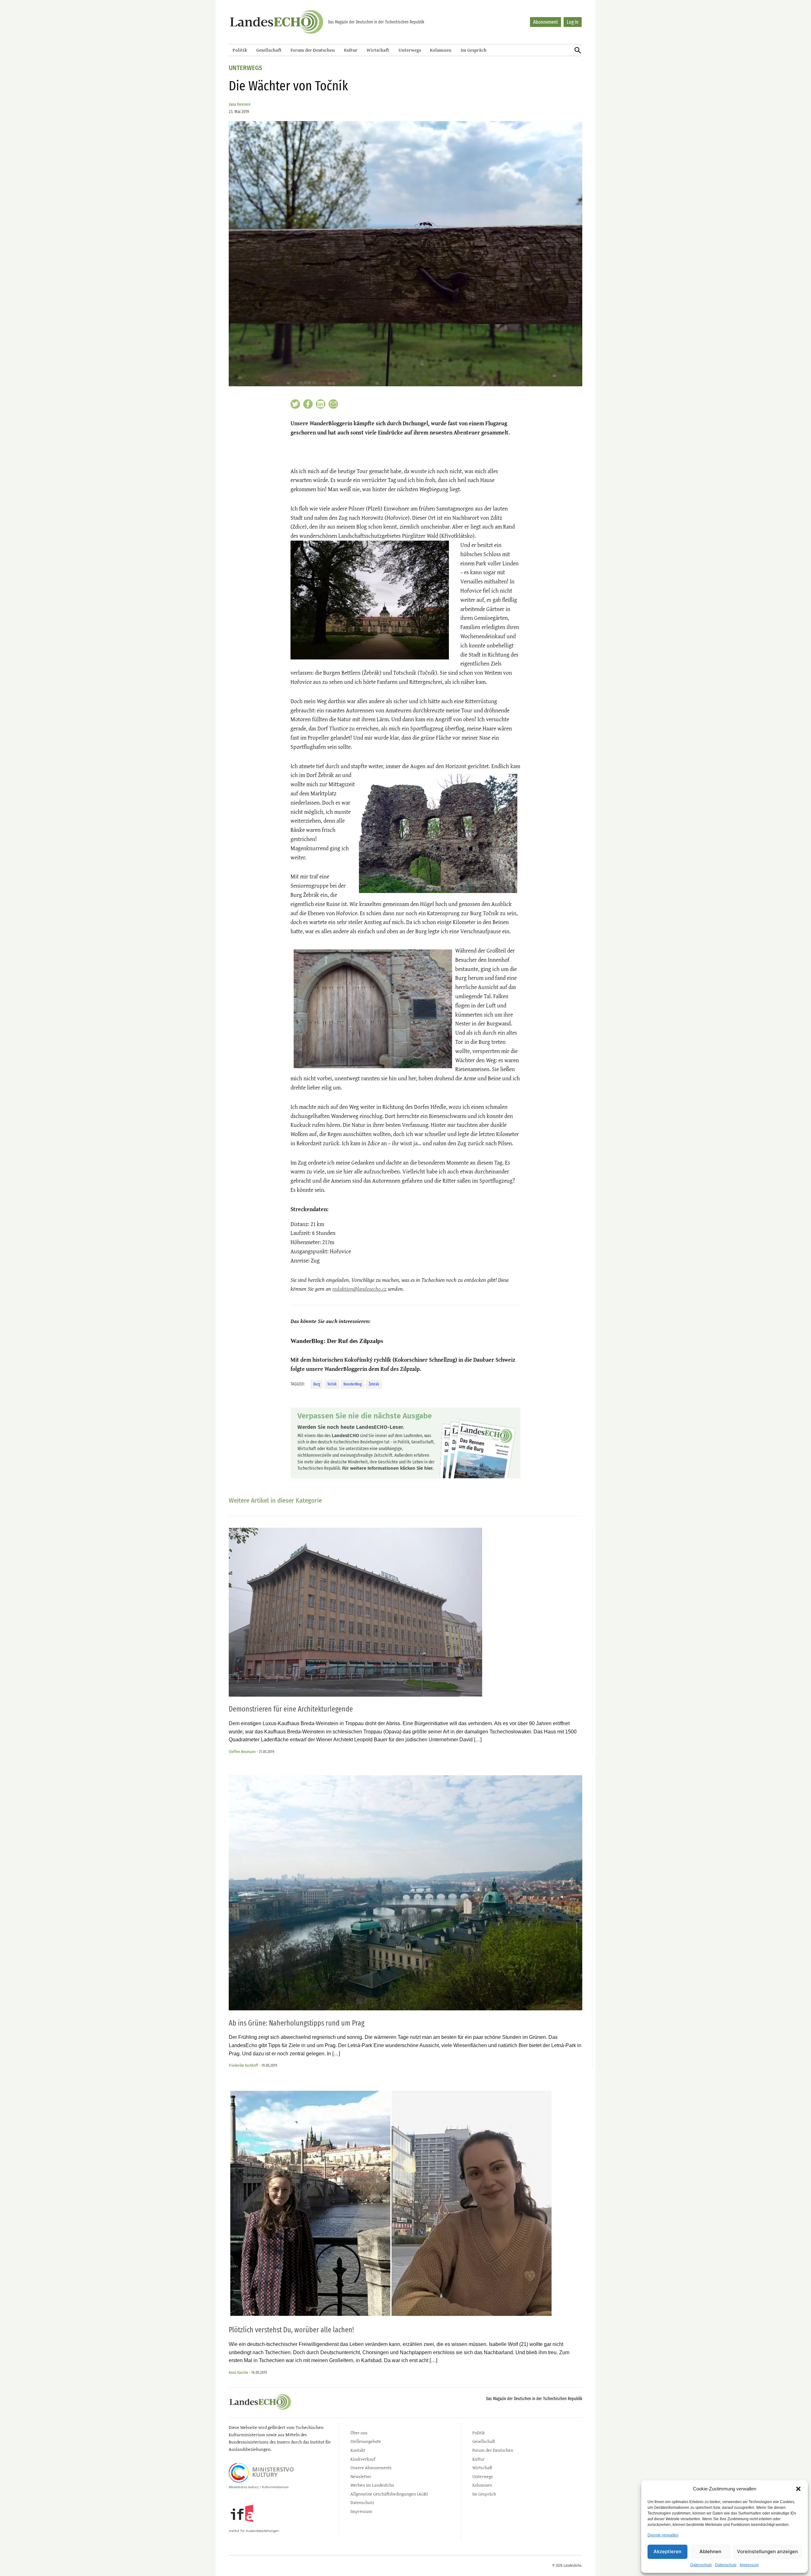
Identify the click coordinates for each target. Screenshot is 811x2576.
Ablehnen (710, 2551)
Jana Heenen (240, 104)
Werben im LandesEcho (372, 2485)
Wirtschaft (378, 50)
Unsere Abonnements (371, 2467)
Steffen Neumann (242, 1752)
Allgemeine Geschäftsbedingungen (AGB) (389, 2494)
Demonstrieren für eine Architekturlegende (291, 1709)
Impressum (749, 2565)
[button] (798, 2489)
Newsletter (361, 2476)
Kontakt (358, 2450)
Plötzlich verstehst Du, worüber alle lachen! (291, 2330)
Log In (573, 22)
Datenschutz (701, 2565)
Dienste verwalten (663, 2535)
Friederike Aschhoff (243, 2065)
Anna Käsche (238, 2372)
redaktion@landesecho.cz (359, 1289)
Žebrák (374, 1384)
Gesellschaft (269, 50)
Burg (317, 1384)
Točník (332, 1384)
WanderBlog (352, 1384)
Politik (240, 50)
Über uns (359, 2433)
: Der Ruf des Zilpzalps (337, 1341)
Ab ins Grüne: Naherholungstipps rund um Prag (297, 2023)
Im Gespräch (474, 50)
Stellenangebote (366, 2441)
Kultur (351, 50)
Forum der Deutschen (313, 50)
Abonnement (546, 22)
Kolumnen (441, 50)
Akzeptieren (667, 2551)
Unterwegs (410, 50)
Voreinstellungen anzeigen (767, 2551)
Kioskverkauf (363, 2459)
